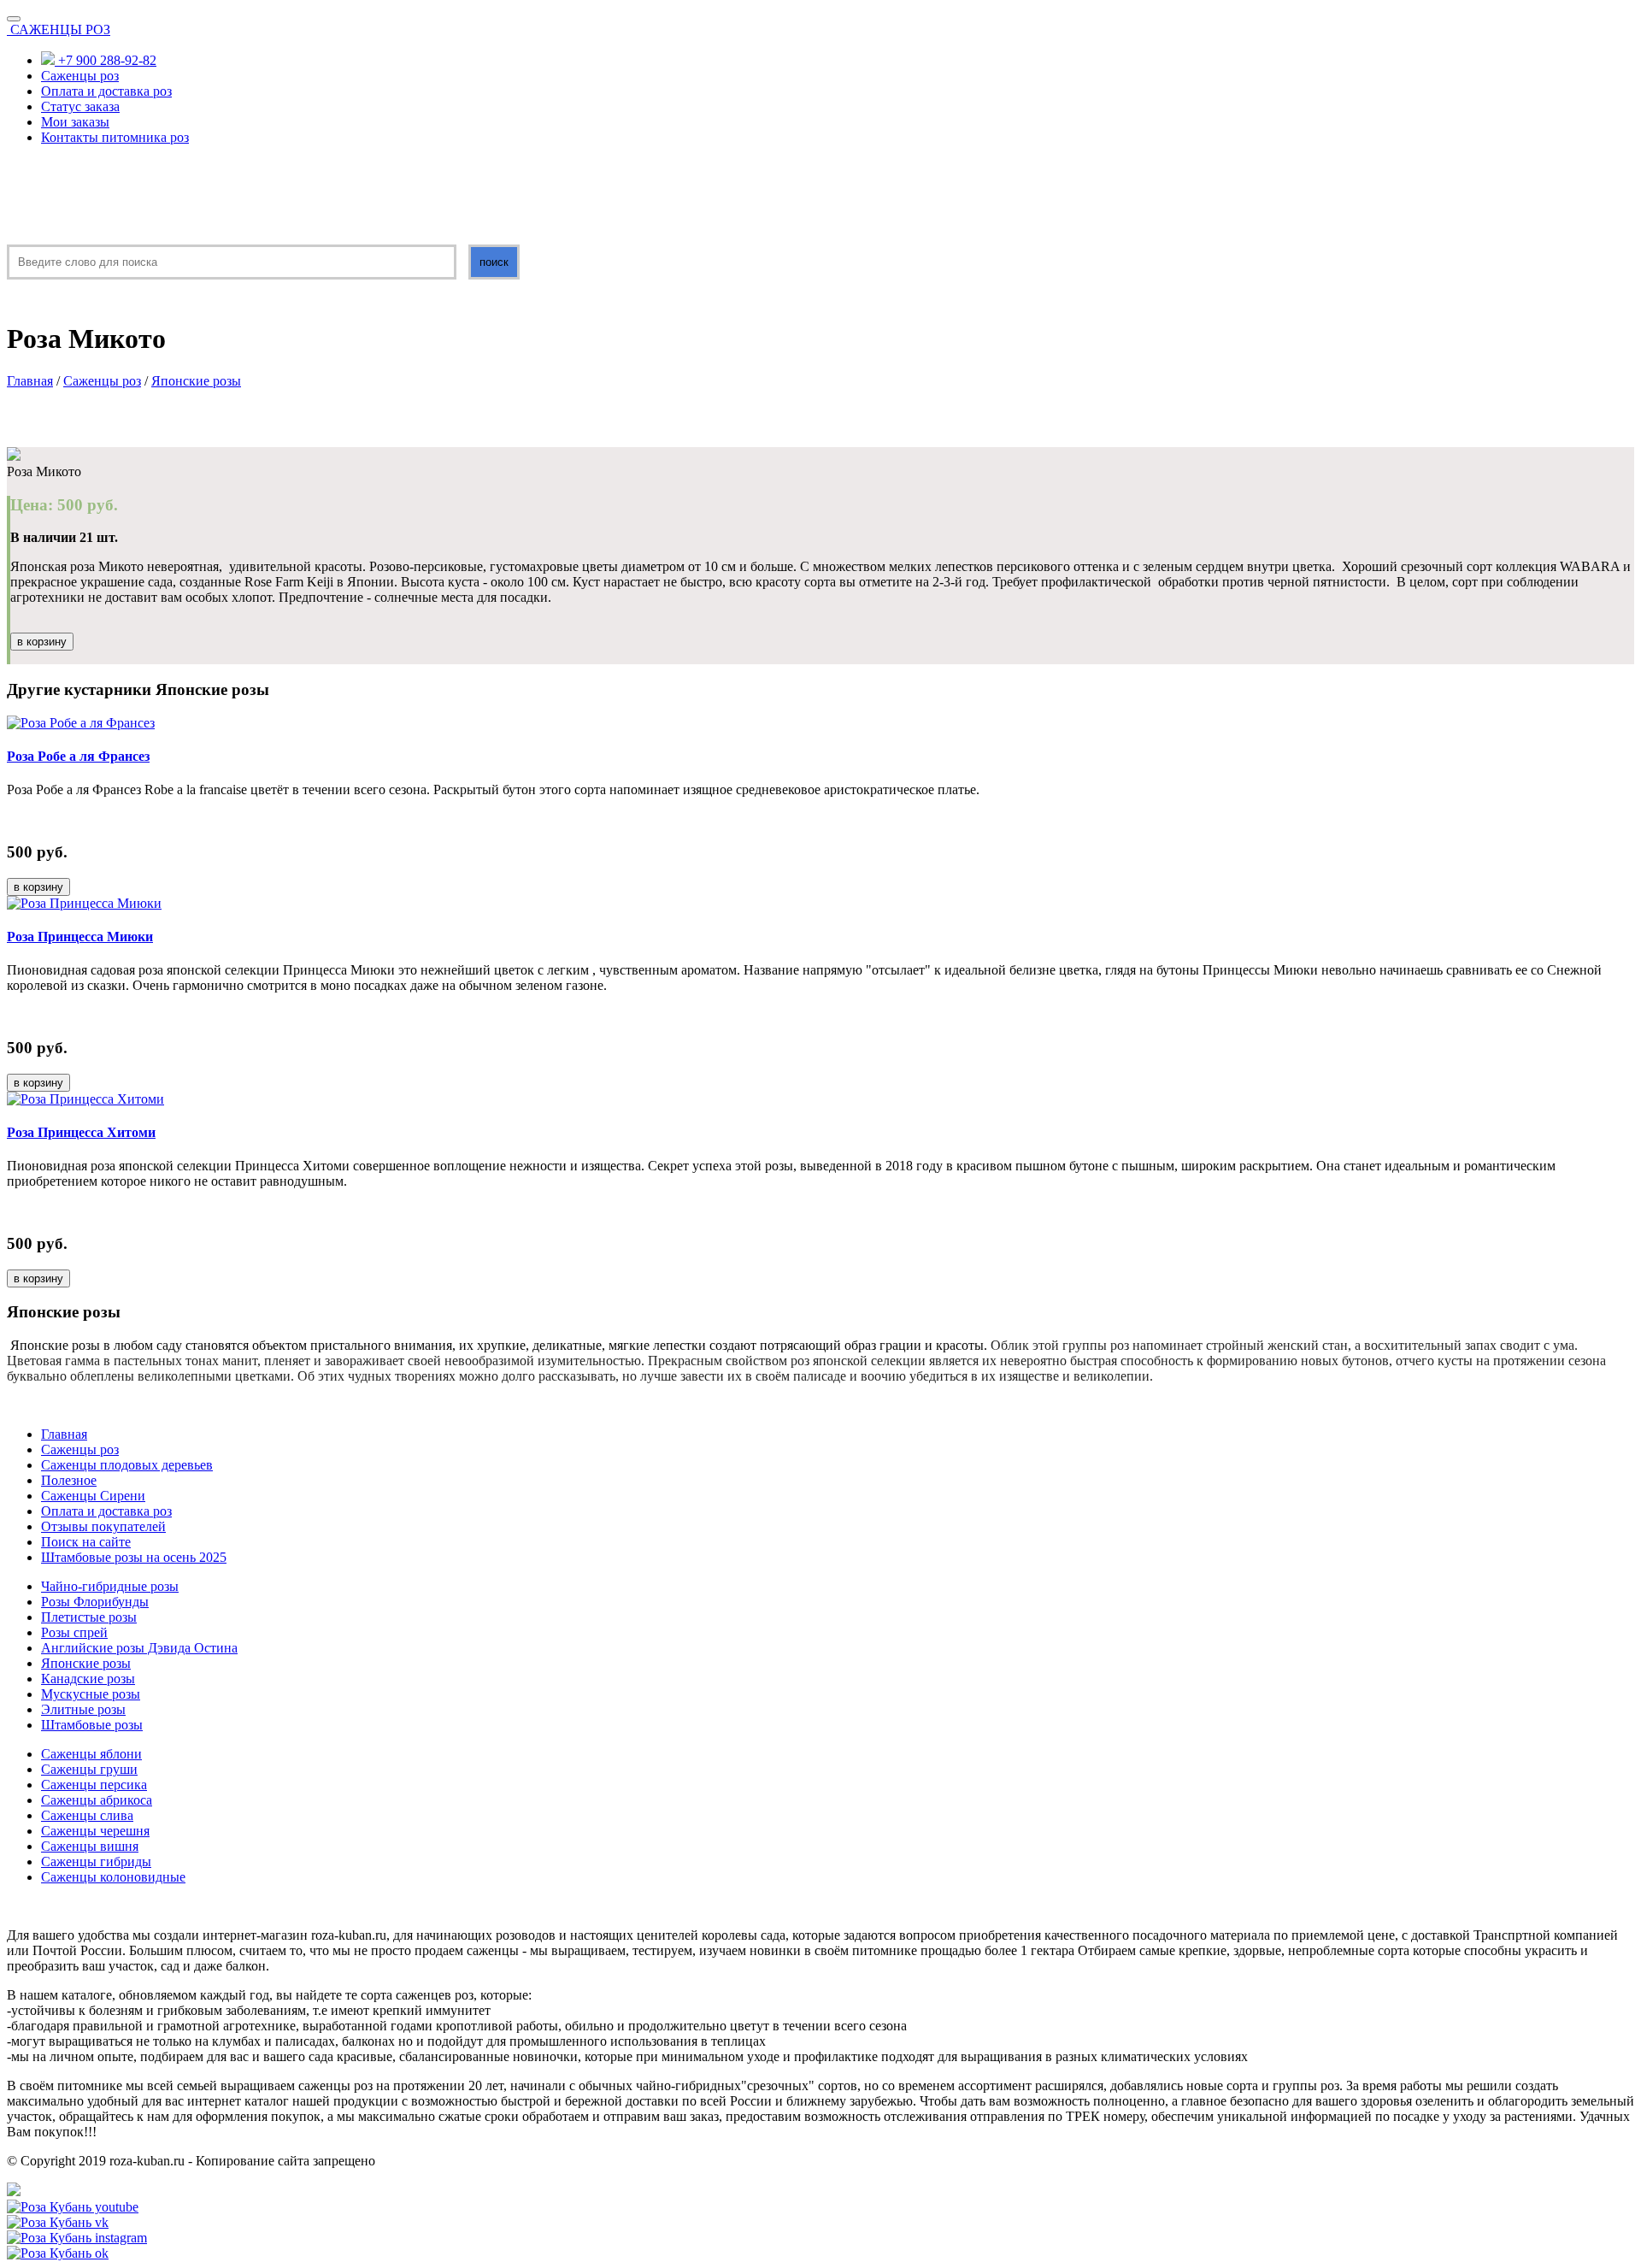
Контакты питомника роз (115, 137)
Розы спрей (74, 1632)
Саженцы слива (87, 1815)
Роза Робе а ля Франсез (78, 756)
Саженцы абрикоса (97, 1800)
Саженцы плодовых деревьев (127, 1465)
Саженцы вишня (90, 1846)
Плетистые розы (89, 1617)
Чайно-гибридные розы (110, 1586)
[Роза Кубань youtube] (73, 2207)
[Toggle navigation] (14, 19)
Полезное (69, 1480)
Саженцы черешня (95, 1831)
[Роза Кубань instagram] (77, 2238)
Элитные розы (83, 1709)
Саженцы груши (89, 1769)
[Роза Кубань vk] (58, 2222)
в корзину (42, 642)
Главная (30, 381)
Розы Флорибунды (95, 1602)
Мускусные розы (91, 1694)
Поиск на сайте (86, 1542)
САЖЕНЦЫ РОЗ (60, 29)
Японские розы (196, 381)
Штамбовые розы (92, 1725)
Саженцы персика (94, 1785)
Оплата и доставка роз (106, 91)
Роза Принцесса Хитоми (81, 1132)
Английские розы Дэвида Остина (139, 1648)
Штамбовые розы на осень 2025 (134, 1557)
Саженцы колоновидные (113, 1877)
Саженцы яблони (91, 1754)
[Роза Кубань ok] (58, 2253)
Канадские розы (88, 1679)
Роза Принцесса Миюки (80, 937)
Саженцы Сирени (93, 1496)
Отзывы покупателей (103, 1526)
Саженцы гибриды (96, 1862)
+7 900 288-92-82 (106, 60)
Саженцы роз (80, 76)
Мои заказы (75, 122)
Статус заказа (80, 106)
